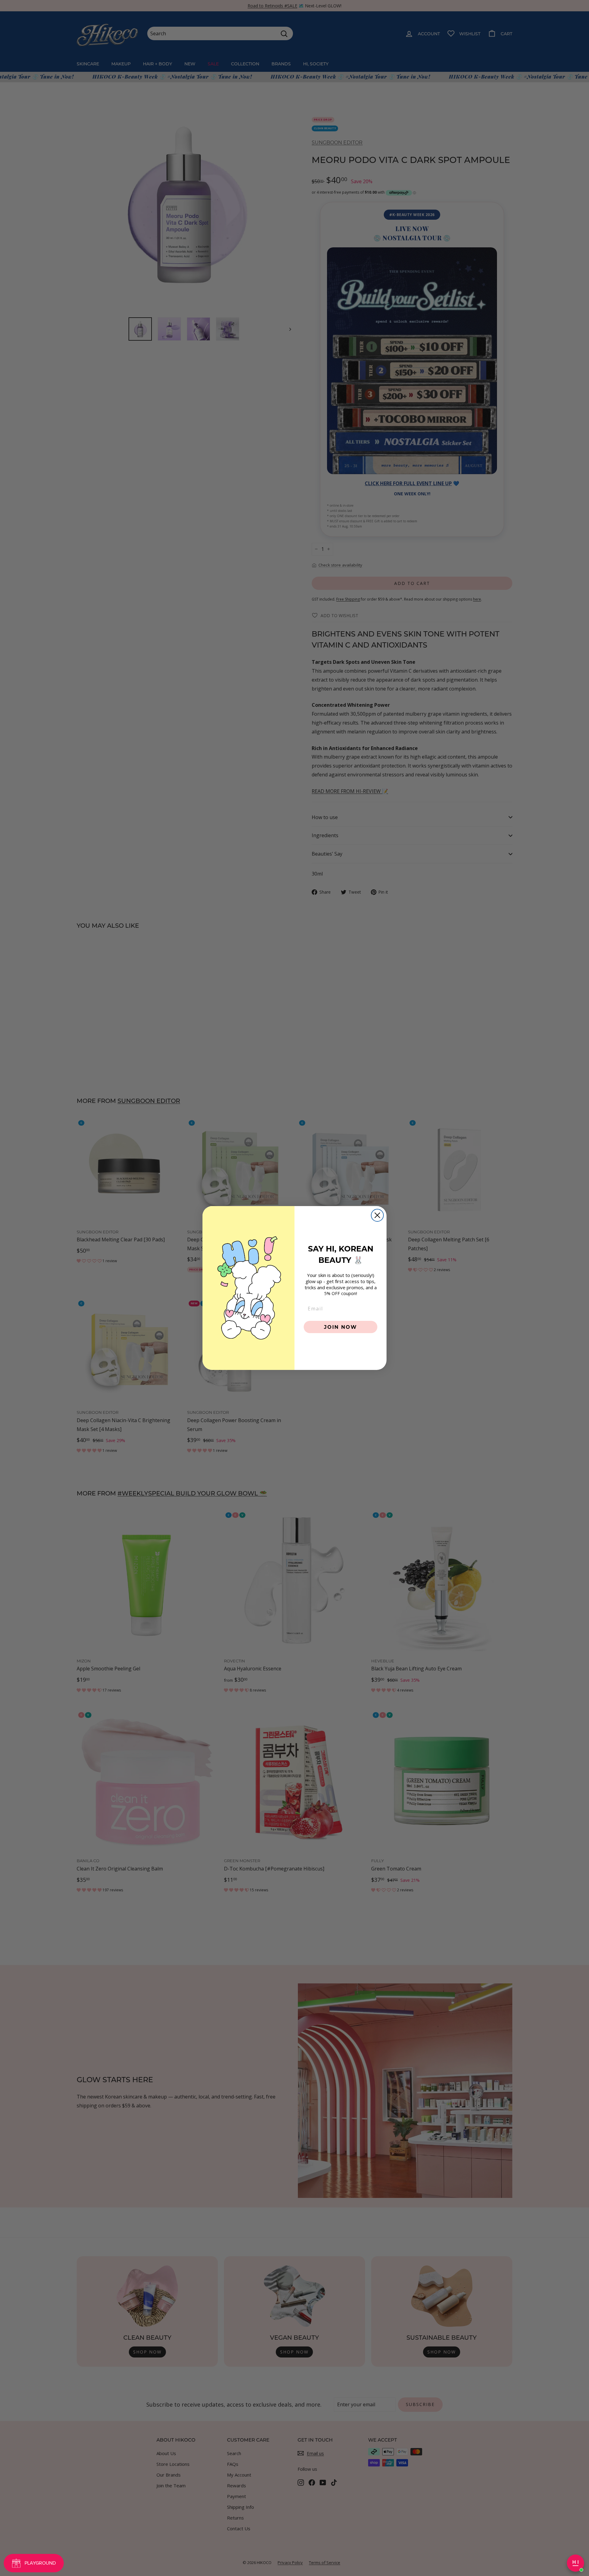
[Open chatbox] (576, 2563)
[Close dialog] (377, 1215)
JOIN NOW (341, 1327)
